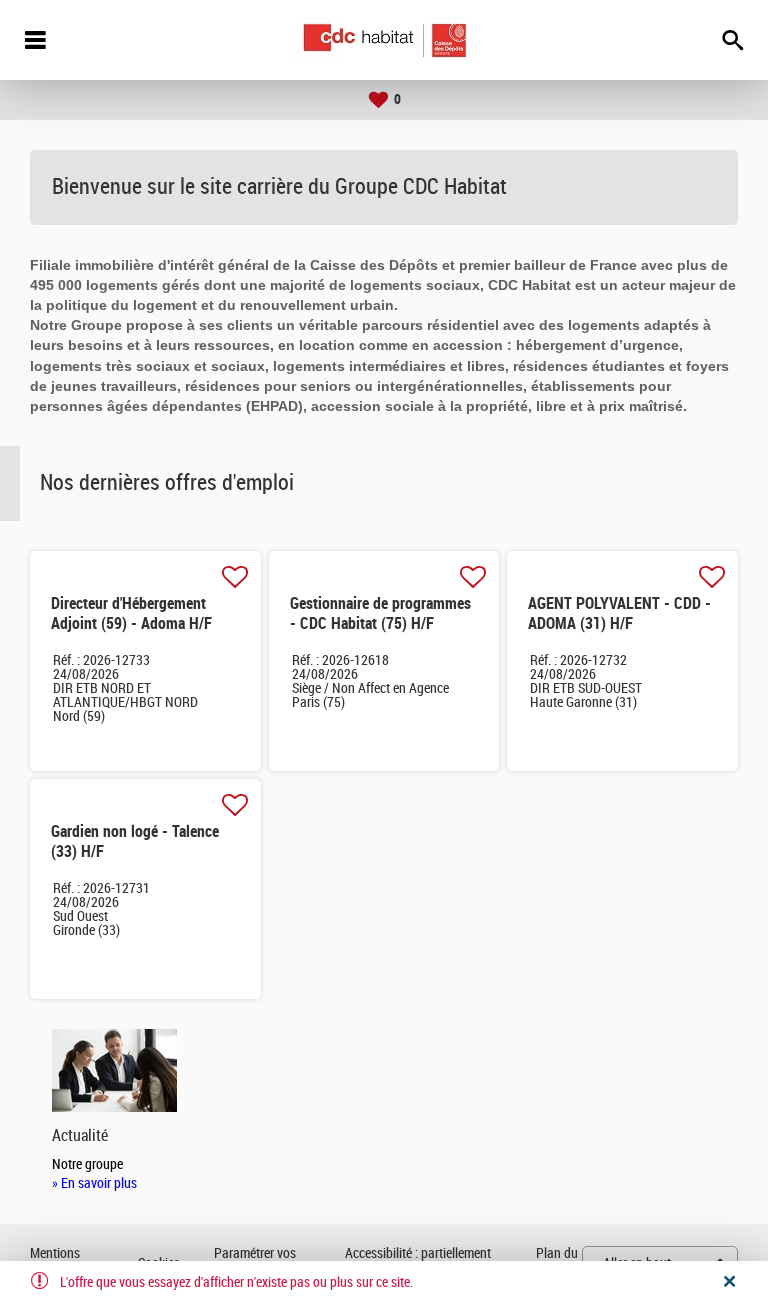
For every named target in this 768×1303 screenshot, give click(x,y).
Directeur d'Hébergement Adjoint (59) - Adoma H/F (131, 613)
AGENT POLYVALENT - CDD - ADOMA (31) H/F (619, 613)
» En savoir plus (94, 1183)
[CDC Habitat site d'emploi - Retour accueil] (384, 40)
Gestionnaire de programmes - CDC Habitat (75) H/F (380, 613)
